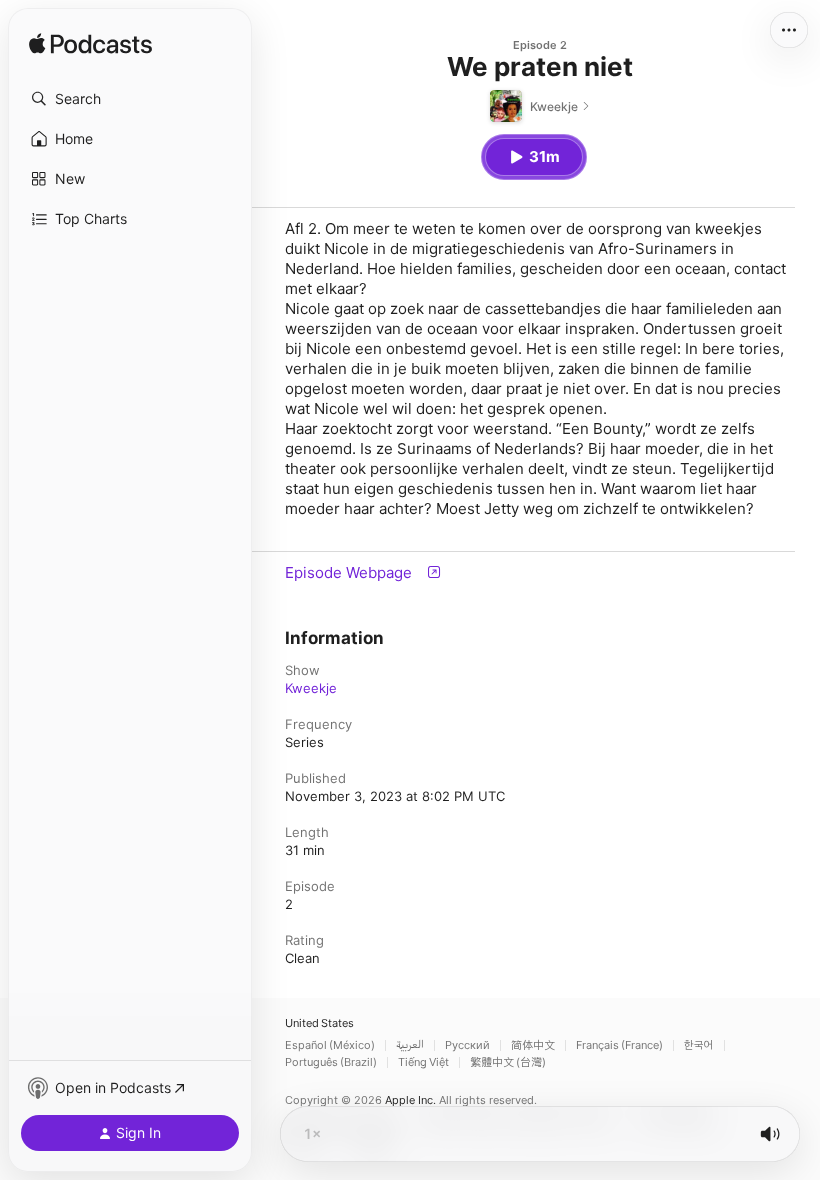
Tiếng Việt (423, 1062)
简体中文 (533, 1045)
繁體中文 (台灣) (508, 1062)
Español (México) (330, 1045)
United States (319, 1023)
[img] (90, 45)
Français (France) (619, 1045)
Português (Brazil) (331, 1062)
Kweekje (311, 688)
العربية (410, 1045)
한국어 (699, 1045)
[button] (130, 99)
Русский (467, 1045)
